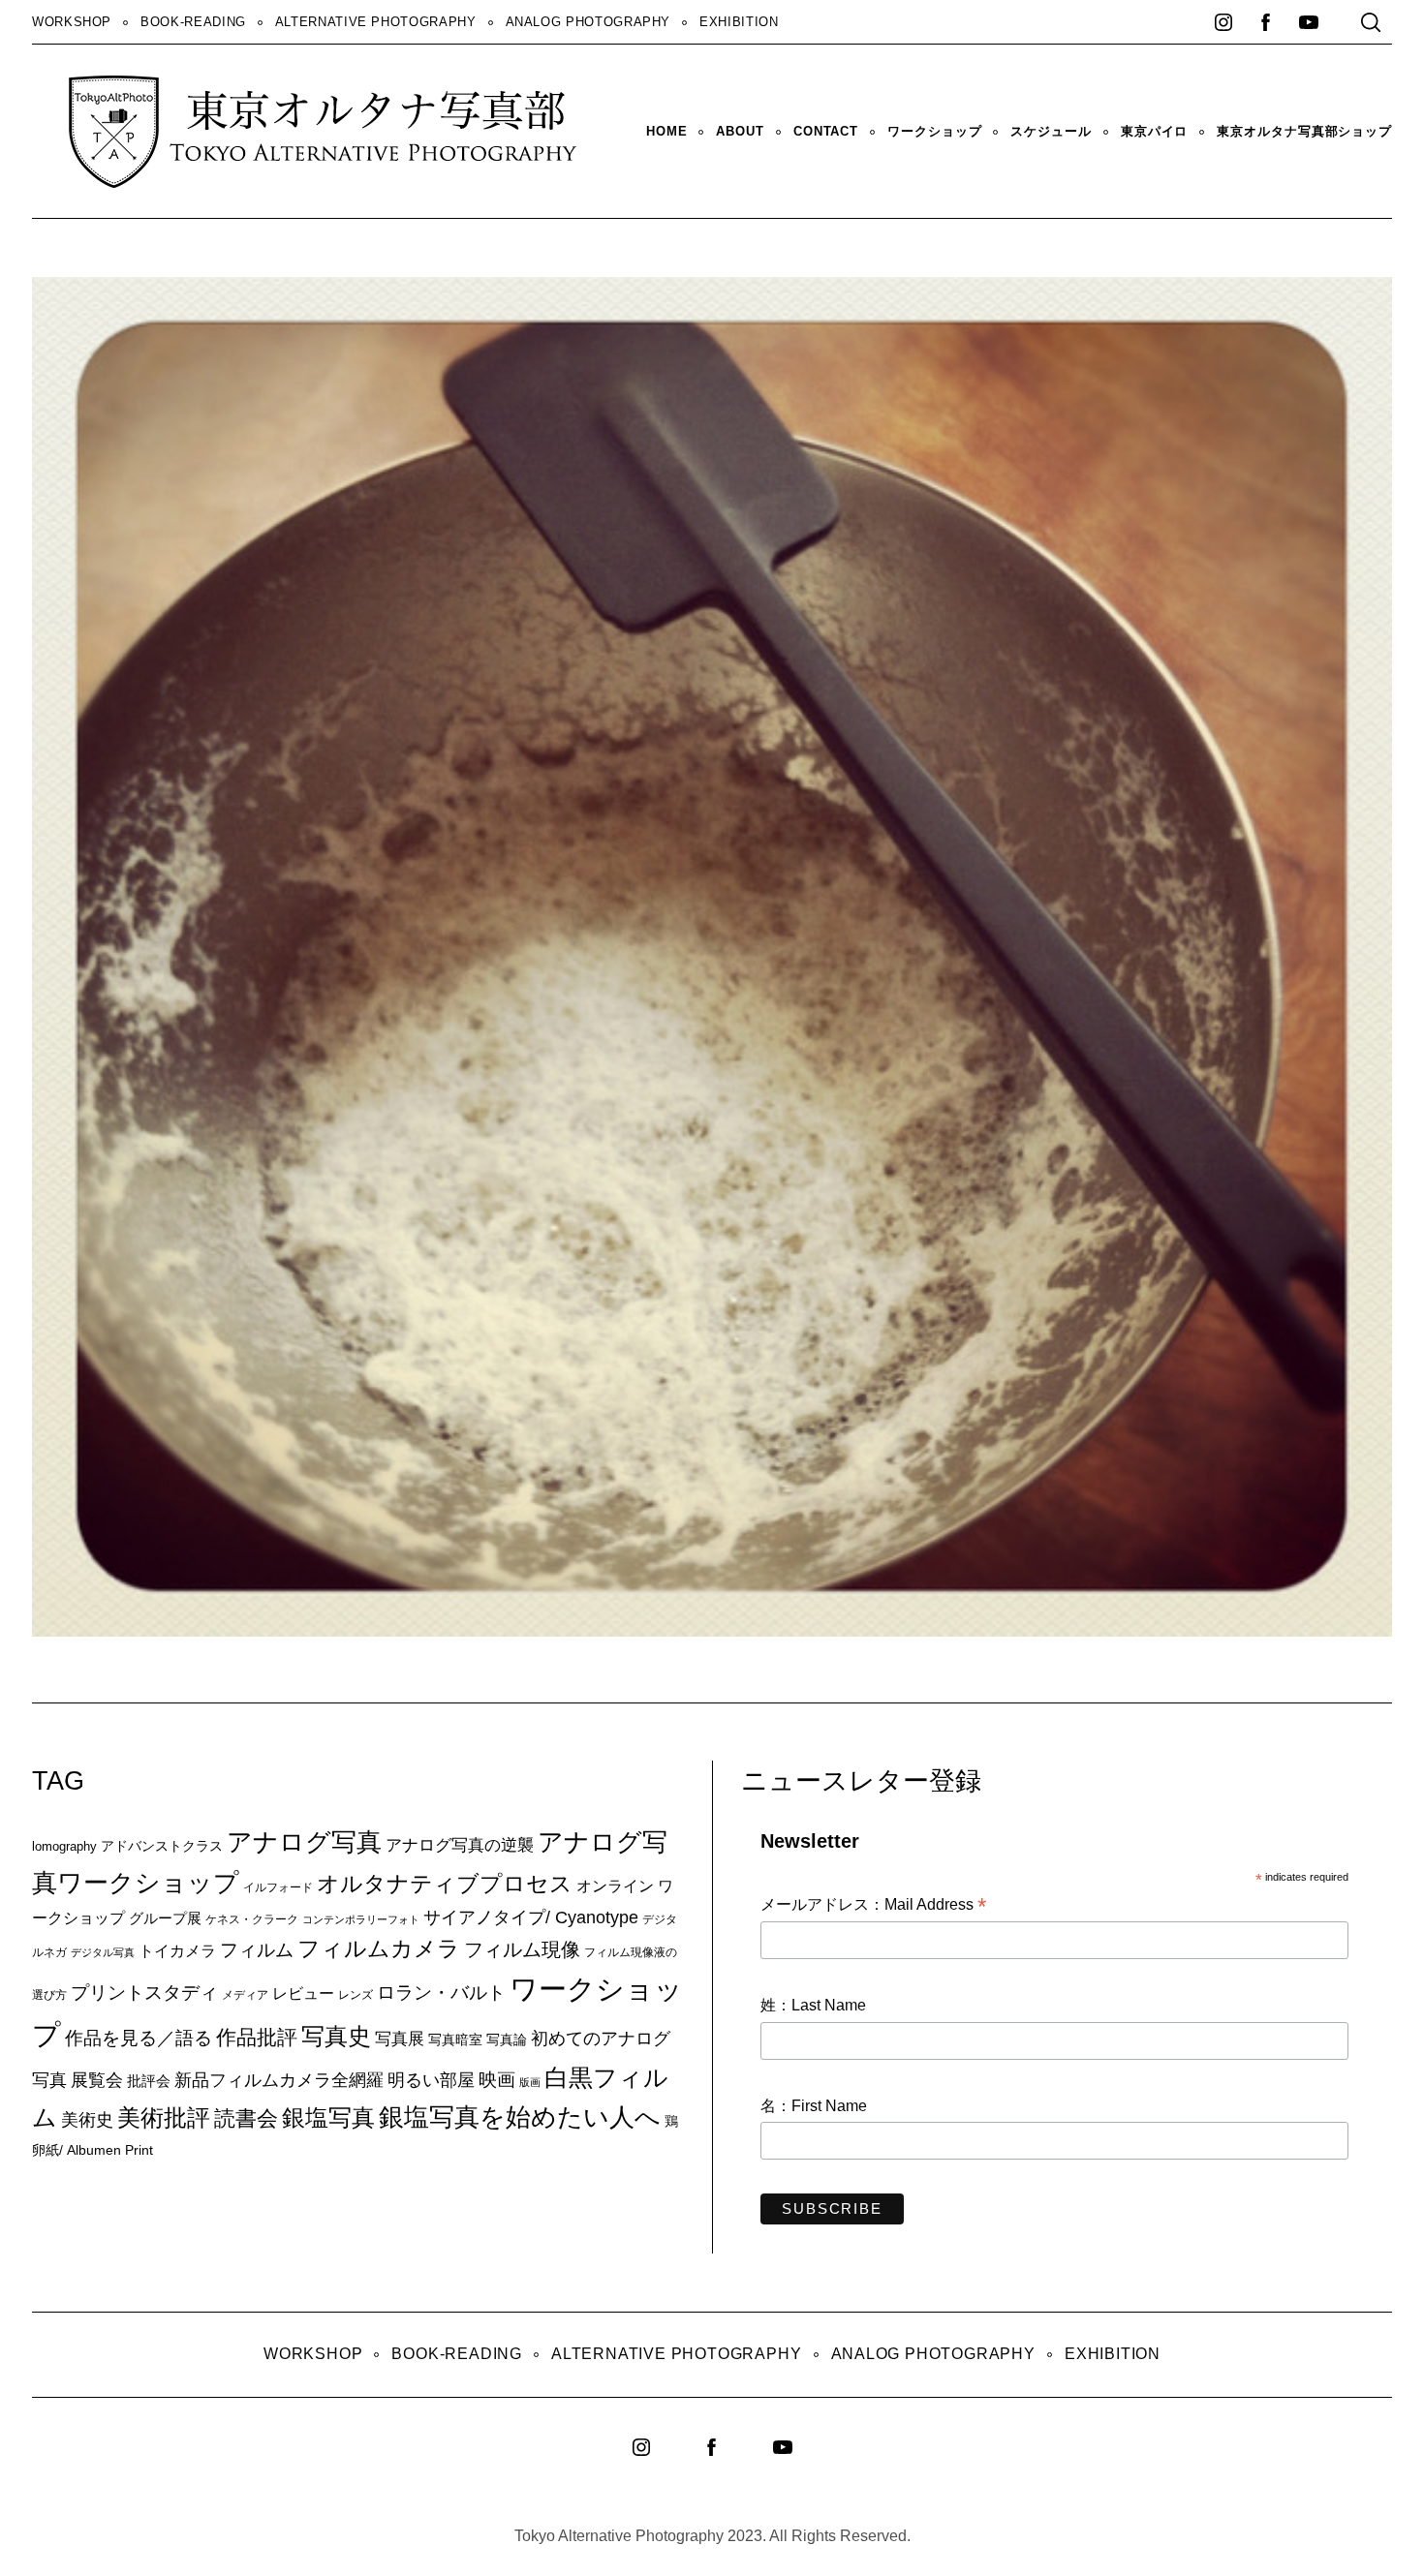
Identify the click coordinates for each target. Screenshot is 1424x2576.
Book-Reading (193, 22)
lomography (64, 1846)
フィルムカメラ (379, 1949)
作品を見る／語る (139, 2038)
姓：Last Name (813, 2005)
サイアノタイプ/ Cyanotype (531, 1917)
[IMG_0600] (830, 1630)
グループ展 (165, 1918)
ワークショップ (934, 131)
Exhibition (739, 22)
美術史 (87, 2120)
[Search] (1371, 22)
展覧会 (97, 2080)
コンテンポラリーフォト (361, 1919)
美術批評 (164, 2117)
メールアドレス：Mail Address (873, 1906)
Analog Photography (588, 22)
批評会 (149, 2081)
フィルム (257, 1950)
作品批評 (257, 2037)
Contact (826, 131)
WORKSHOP (72, 22)
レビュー (303, 1993)
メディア (245, 1994)
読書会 (246, 2118)
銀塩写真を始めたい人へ (520, 2117)
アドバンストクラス (162, 1846)
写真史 (336, 2036)
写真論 (507, 2039)
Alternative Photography (376, 22)
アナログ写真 (304, 1842)
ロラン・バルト (441, 1993)
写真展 (400, 2039)
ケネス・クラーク (252, 1919)
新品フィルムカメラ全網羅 (279, 2080)
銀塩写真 (328, 2118)
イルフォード (278, 1887)
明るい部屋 (431, 2080)
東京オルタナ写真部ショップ (1304, 131)
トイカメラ (177, 1950)
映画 (497, 2080)
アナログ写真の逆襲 (460, 1845)
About (740, 131)
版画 (530, 2082)
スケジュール (1051, 131)
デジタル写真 (103, 1952)
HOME (667, 131)
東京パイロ (1154, 131)
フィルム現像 (522, 1949)
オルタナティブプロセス (445, 1884)
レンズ (356, 1995)
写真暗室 (455, 2039)
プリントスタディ (144, 1993)
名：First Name (814, 2106)
